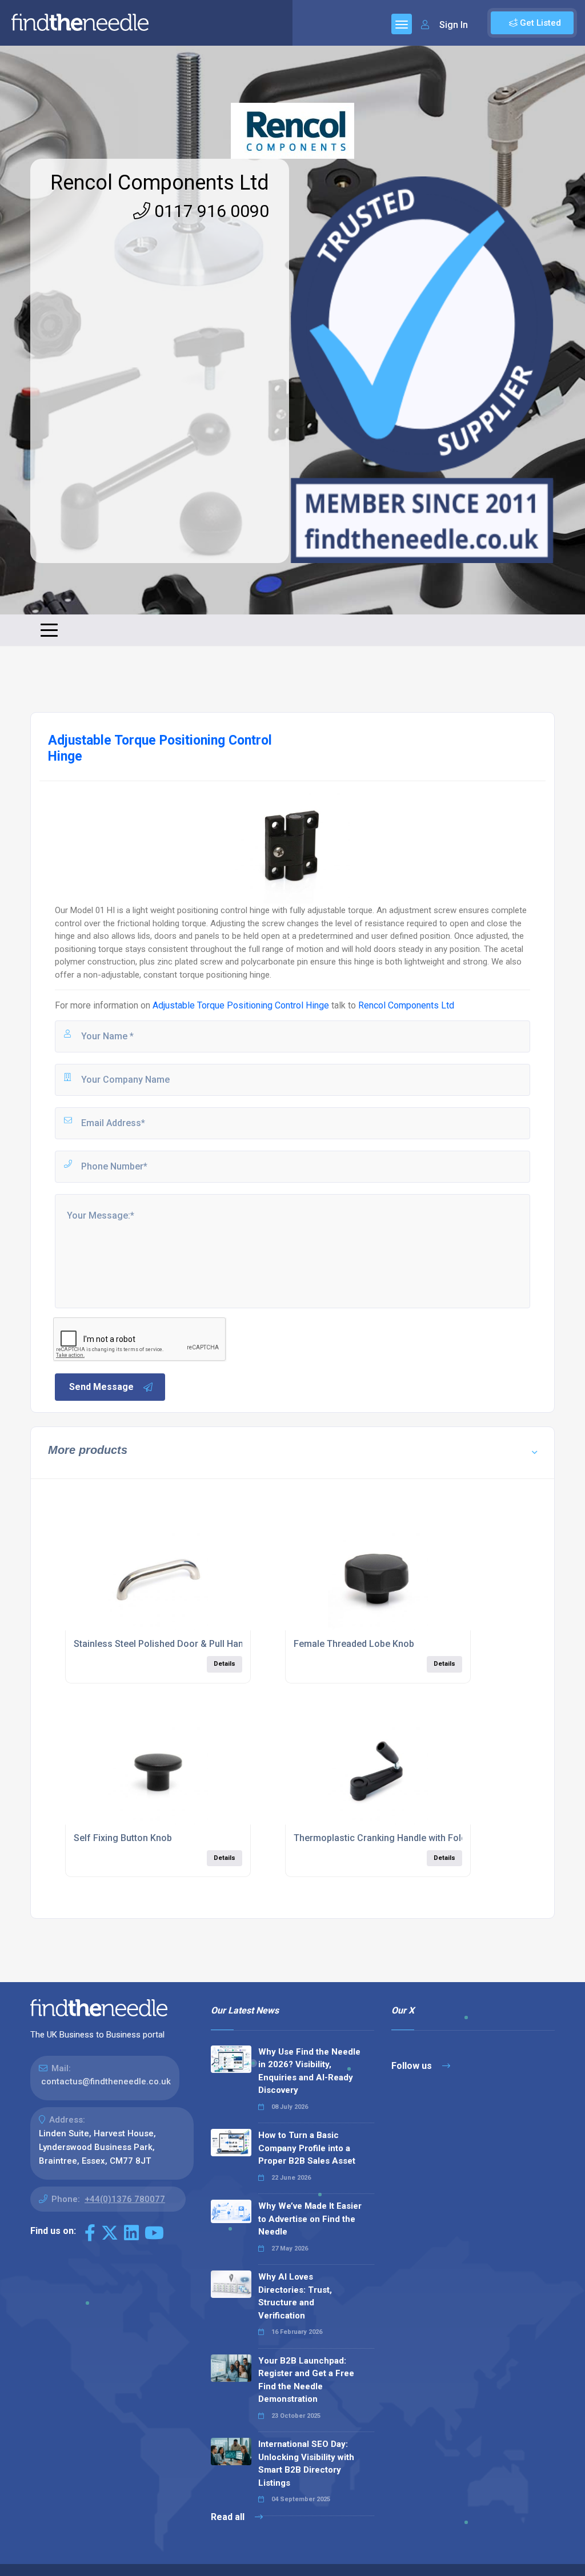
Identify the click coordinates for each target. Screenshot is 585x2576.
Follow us (413, 2066)
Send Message (101, 1387)
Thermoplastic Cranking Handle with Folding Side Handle (412, 1838)
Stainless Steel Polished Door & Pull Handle (165, 1644)
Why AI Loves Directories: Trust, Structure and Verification (295, 2296)
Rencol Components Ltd (160, 183)
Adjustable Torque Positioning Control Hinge (241, 1005)
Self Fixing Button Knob (123, 1838)
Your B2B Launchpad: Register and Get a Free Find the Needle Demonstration (306, 2380)
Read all (229, 2517)
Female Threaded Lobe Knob (354, 1644)
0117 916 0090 (210, 211)
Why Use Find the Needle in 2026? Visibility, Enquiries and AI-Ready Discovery (309, 2071)
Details (225, 1664)
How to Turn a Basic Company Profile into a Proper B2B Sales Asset (307, 2148)
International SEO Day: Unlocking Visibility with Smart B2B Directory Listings (306, 2464)
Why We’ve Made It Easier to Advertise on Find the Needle (310, 2219)
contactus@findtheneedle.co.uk (106, 2081)
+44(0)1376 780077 (125, 2199)
